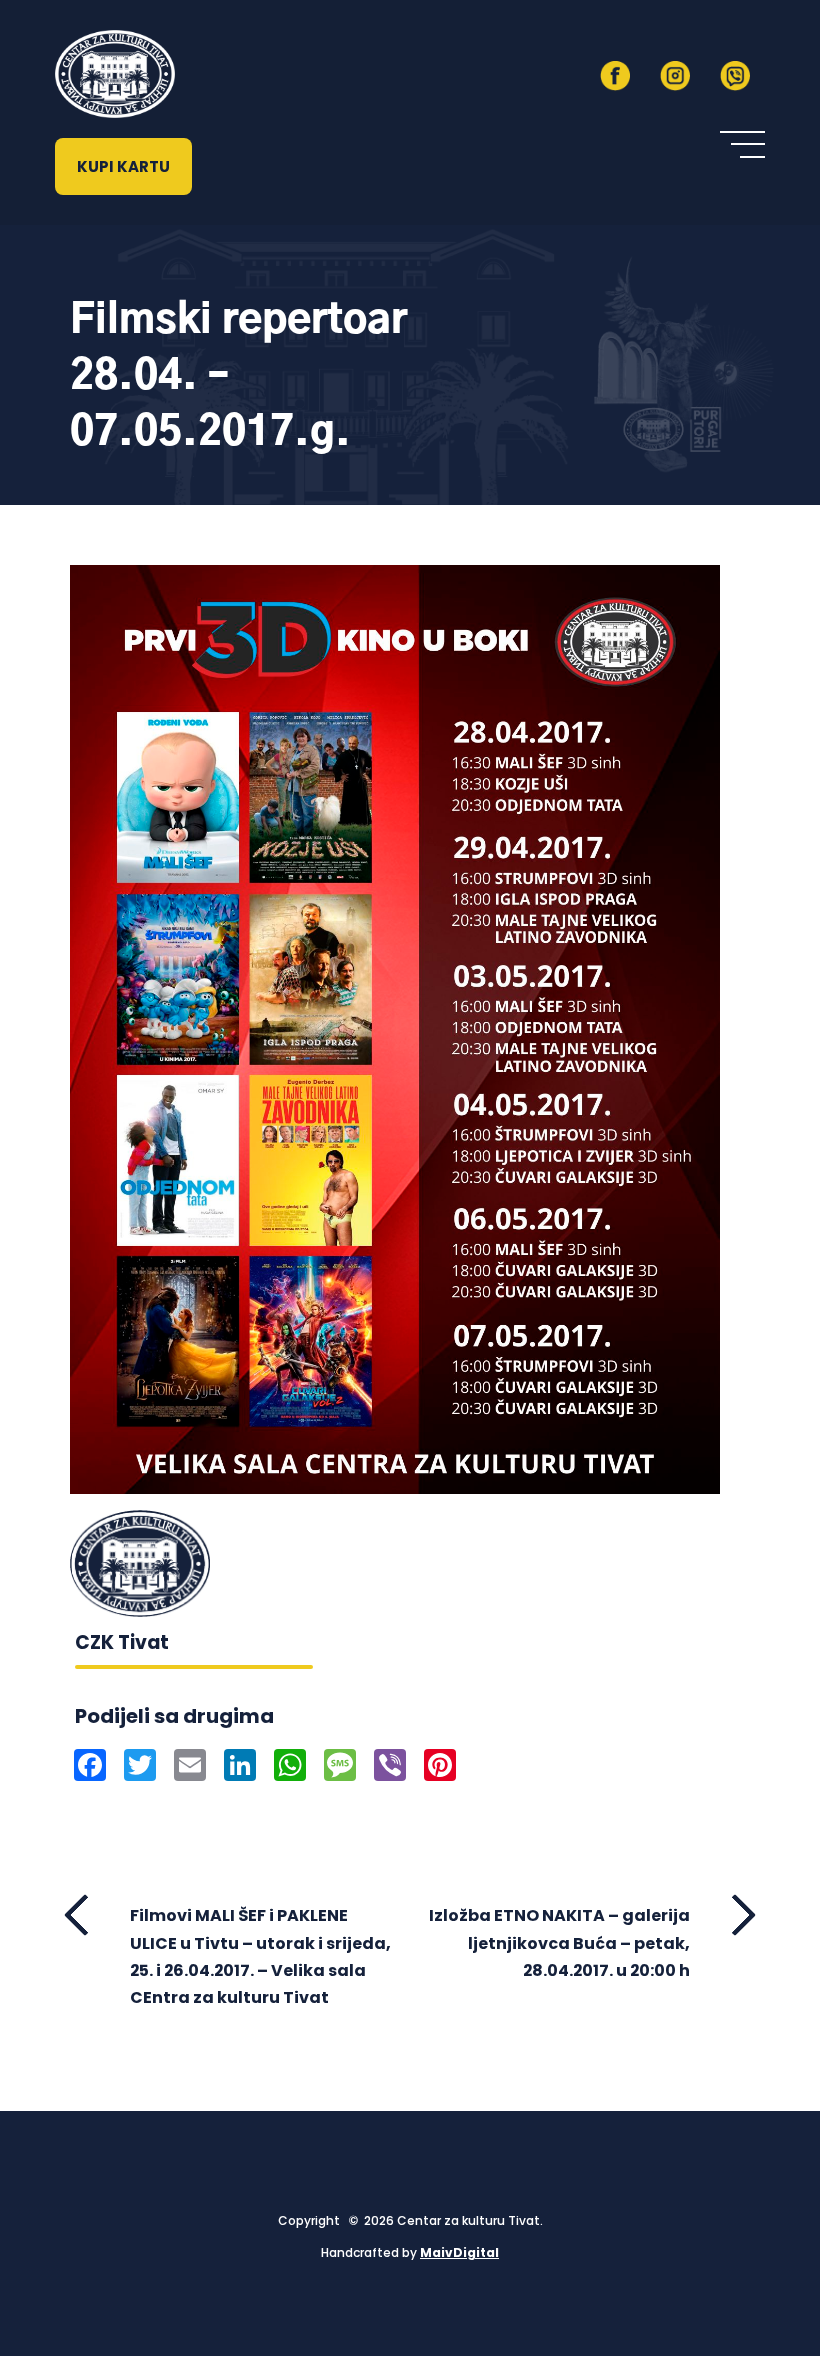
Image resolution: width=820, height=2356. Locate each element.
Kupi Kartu (123, 166)
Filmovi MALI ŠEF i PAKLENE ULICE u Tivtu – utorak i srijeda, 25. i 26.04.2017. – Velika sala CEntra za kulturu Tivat (260, 1956)
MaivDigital (459, 2252)
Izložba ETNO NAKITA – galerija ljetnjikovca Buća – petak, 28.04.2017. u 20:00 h (559, 1942)
